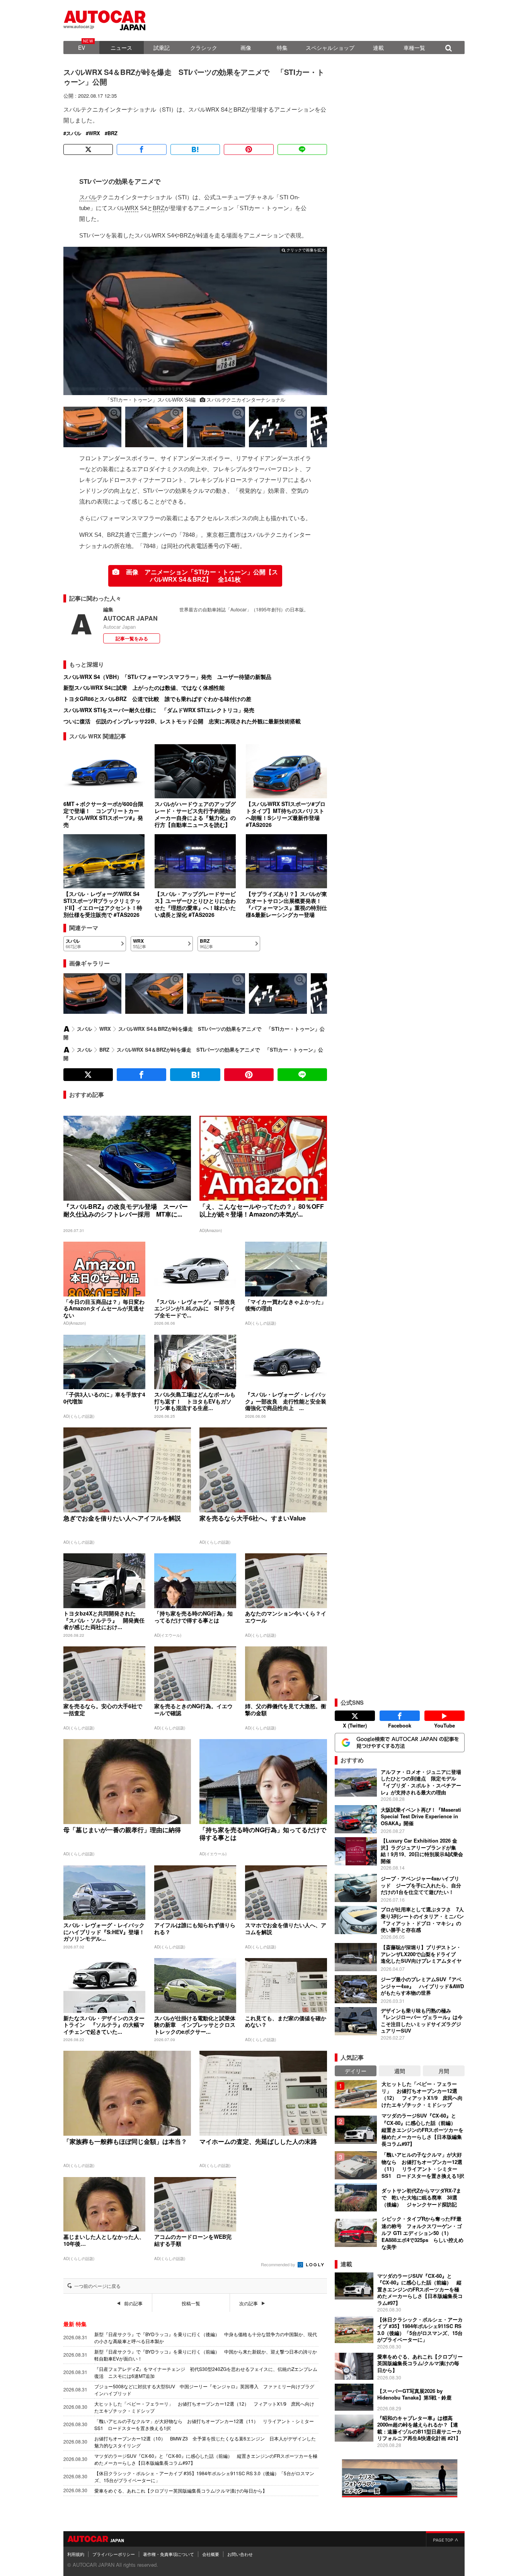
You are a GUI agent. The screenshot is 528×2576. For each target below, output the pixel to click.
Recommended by (279, 2264)
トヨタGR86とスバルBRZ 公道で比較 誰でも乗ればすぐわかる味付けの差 (157, 699)
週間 (400, 2071)
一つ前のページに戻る (97, 2286)
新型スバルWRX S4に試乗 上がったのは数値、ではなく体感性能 (144, 687)
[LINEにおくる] (302, 149)
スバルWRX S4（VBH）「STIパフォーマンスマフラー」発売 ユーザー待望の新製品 (167, 677)
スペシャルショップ (330, 48)
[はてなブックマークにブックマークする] (195, 149)
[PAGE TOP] (445, 2539)
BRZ (112, 133)
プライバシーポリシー (114, 2554)
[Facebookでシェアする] (141, 149)
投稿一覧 (191, 2303)
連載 (378, 48)
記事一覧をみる (132, 638)
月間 (444, 2071)
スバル (74, 133)
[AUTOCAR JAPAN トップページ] (66, 1029)
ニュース (121, 48)
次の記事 (249, 2303)
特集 (282, 48)
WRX (94, 133)
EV (82, 48)
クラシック (204, 48)
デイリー (356, 2071)
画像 (246, 48)
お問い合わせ (240, 2554)
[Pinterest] (249, 149)
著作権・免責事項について (169, 2554)
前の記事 (133, 2303)
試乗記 (162, 48)
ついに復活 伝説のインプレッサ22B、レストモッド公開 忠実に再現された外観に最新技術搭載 (182, 721)
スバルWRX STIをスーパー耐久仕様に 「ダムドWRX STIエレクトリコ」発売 (159, 710)
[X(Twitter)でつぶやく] (88, 149)
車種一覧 (414, 48)
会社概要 (211, 2554)
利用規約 (76, 2554)
